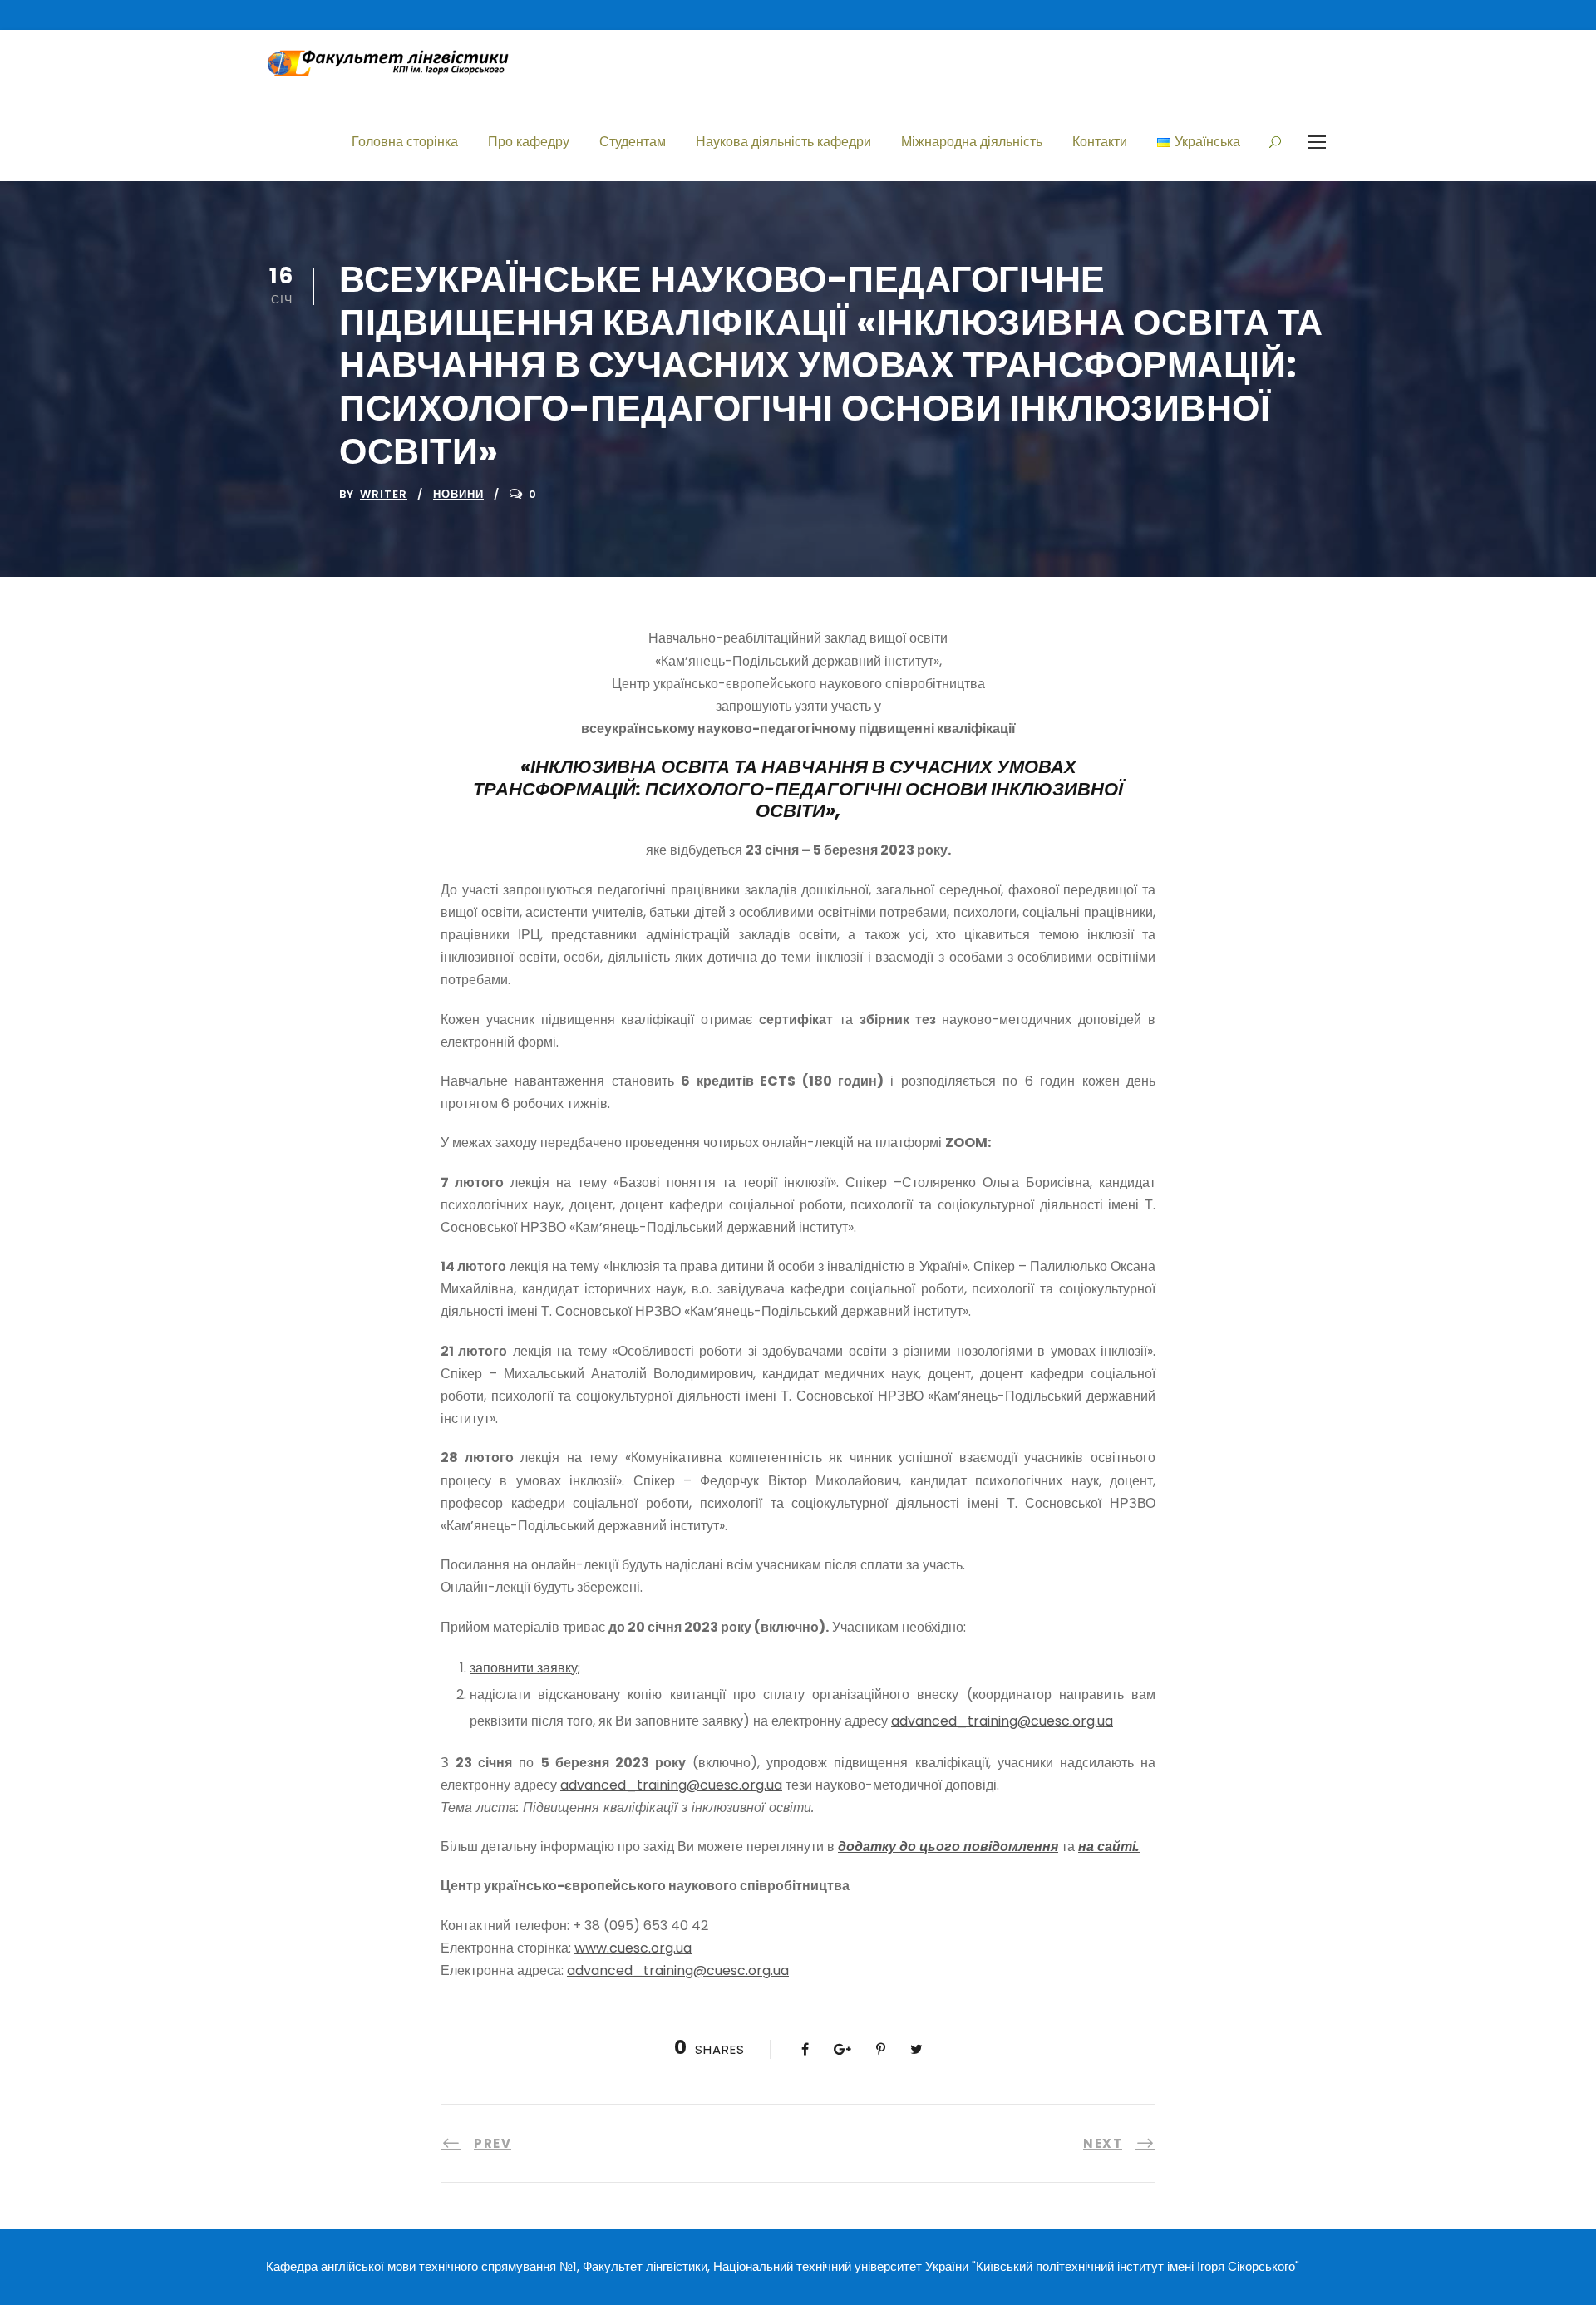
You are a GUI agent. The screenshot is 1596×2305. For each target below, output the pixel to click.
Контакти (1100, 142)
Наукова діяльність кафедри (783, 142)
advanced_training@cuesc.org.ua (1002, 1721)
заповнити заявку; (525, 1668)
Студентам (633, 142)
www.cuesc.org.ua (633, 1948)
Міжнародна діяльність (972, 142)
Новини (458, 494)
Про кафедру (529, 142)
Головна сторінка (405, 142)
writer (384, 494)
